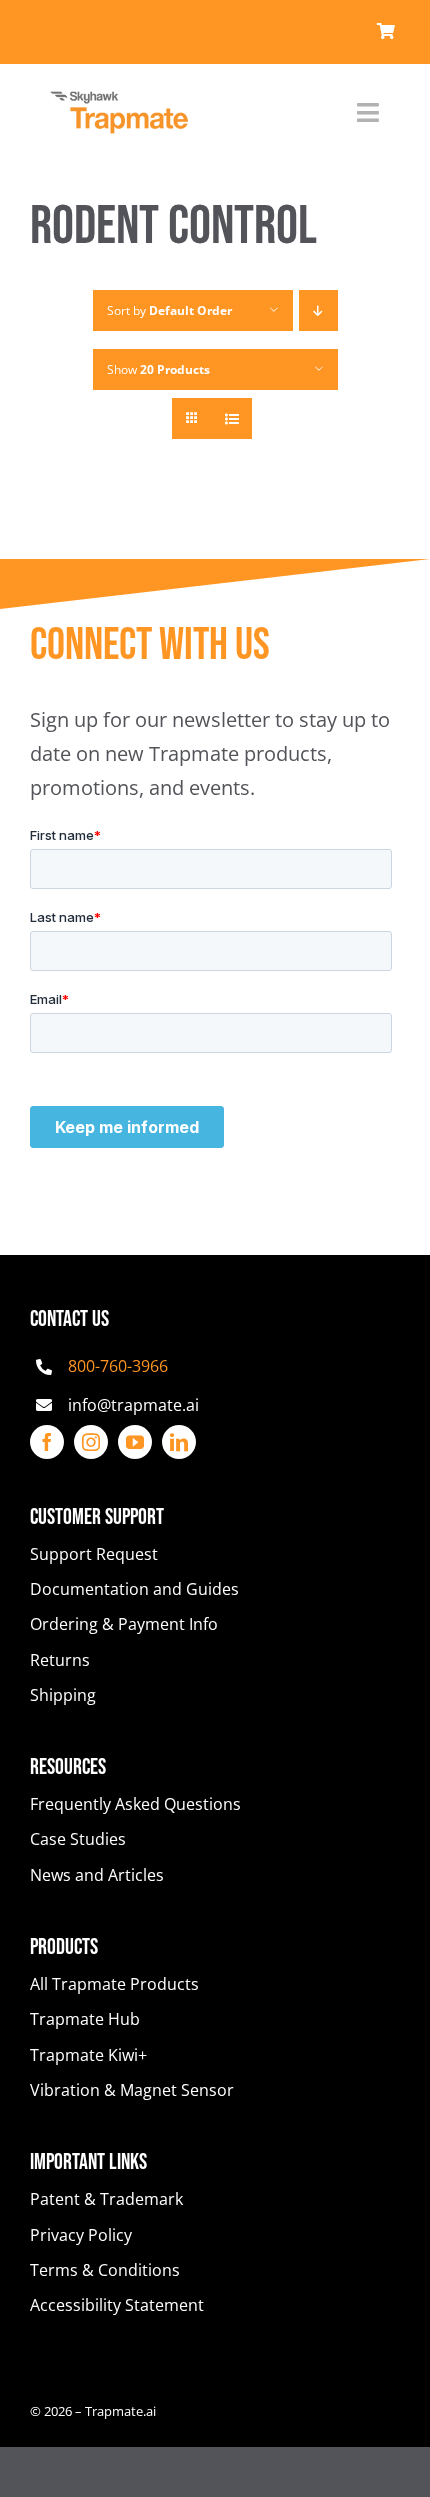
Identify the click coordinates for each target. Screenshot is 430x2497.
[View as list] (231, 418)
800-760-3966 (118, 1366)
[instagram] (91, 1442)
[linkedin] (179, 1442)
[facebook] (47, 1442)
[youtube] (135, 1442)
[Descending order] (318, 310)
